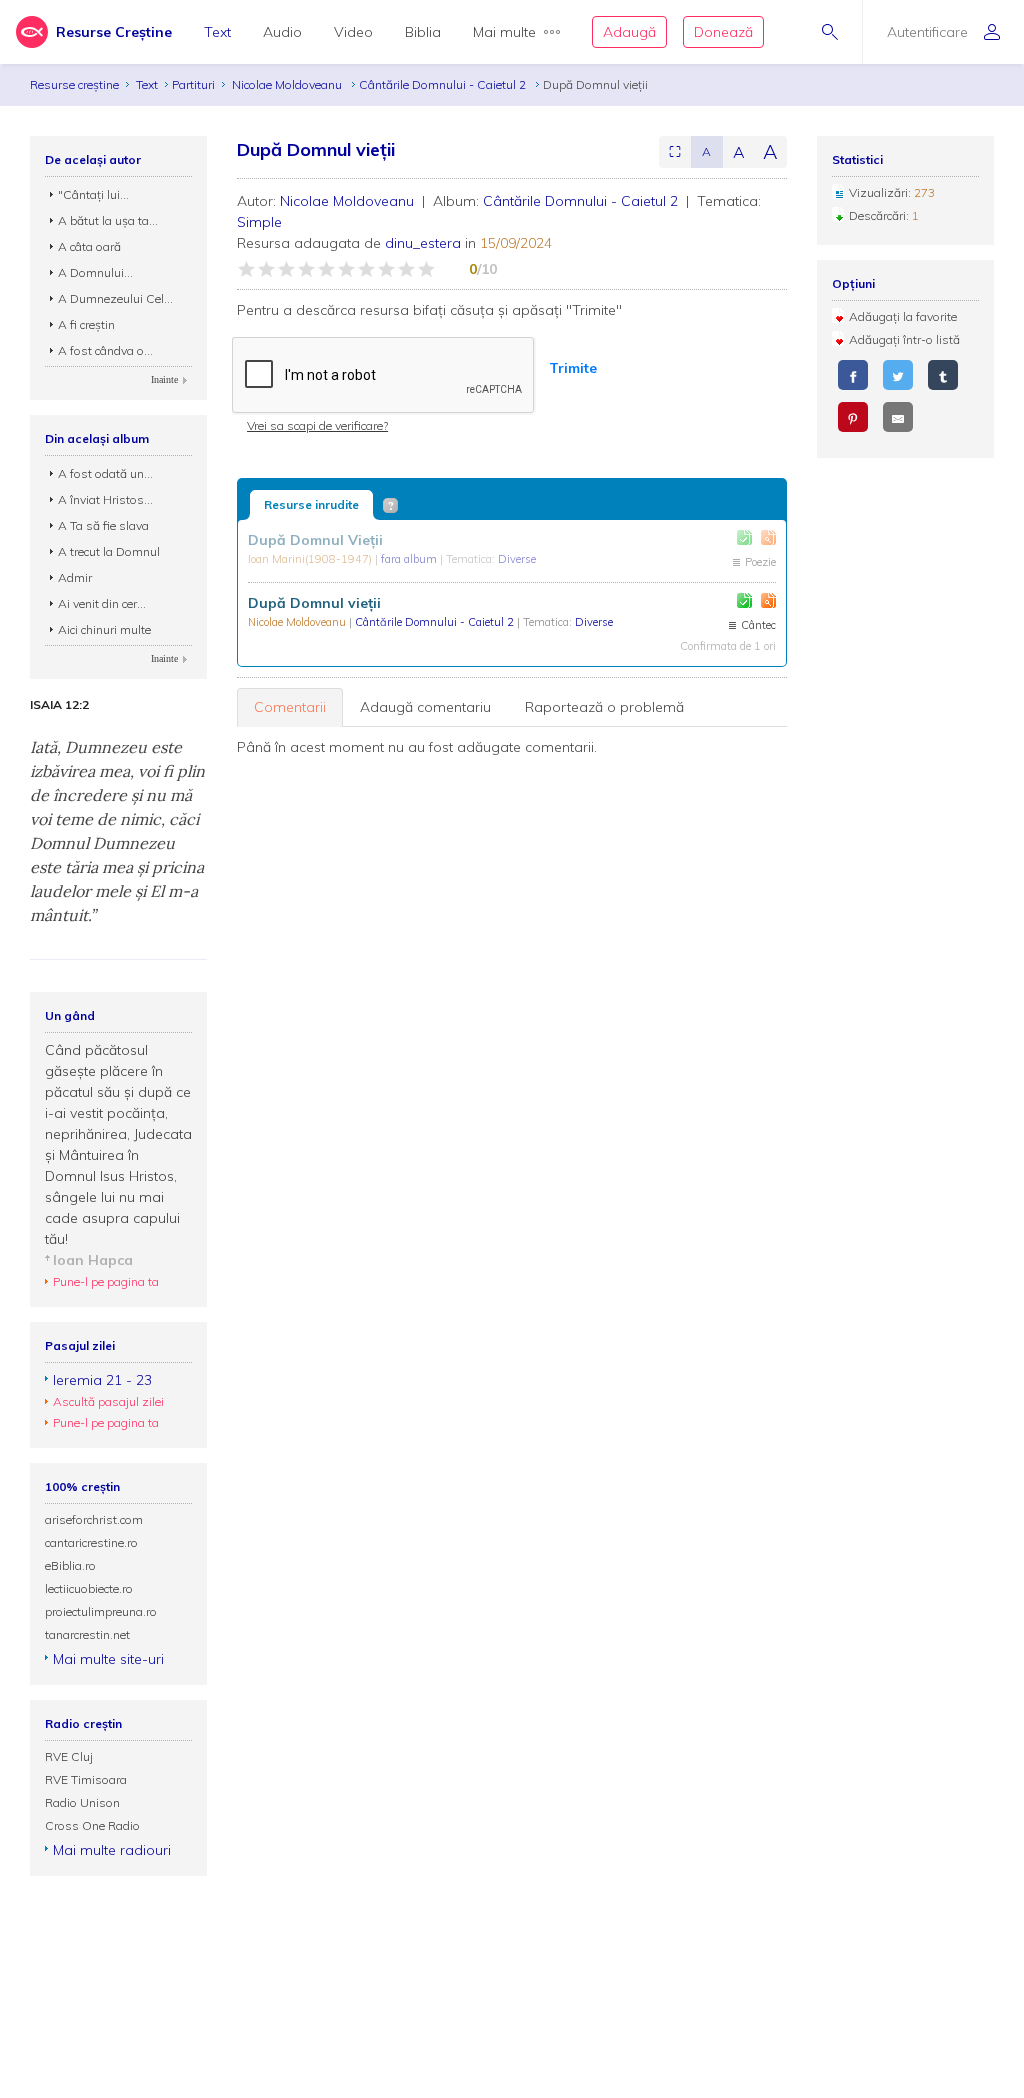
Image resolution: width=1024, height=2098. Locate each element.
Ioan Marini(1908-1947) (311, 559)
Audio (282, 32)
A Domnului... (95, 272)
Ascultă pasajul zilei (108, 1401)
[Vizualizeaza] (768, 537)
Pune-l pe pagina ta (106, 1281)
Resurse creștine (74, 84)
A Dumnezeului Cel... (115, 298)
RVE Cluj (69, 1756)
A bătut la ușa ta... (108, 220)
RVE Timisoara (86, 1779)
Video (353, 32)
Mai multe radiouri (112, 1850)
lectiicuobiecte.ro (89, 1588)
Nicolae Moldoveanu (288, 84)
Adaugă (629, 32)
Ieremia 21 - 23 (102, 1380)
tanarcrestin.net (87, 1634)
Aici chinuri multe (104, 629)
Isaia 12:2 (59, 705)
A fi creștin (86, 324)
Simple (259, 222)
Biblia (423, 32)
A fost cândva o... (105, 350)
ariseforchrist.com (94, 1519)
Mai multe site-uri (108, 1659)
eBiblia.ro (70, 1565)
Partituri (193, 84)
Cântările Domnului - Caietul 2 (444, 84)
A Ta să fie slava (103, 525)
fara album (410, 559)
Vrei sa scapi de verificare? (317, 425)
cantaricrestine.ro (91, 1542)
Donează (723, 32)
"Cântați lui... (93, 194)
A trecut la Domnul (109, 551)
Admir (75, 577)
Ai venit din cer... (102, 603)
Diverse (517, 559)
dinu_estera (423, 243)
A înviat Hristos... (105, 499)
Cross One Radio (92, 1825)
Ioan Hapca (93, 1260)
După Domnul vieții (314, 603)
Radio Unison (82, 1802)
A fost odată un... (105, 473)
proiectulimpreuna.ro (101, 1611)
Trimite (573, 368)
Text (217, 32)
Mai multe (504, 32)
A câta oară (89, 246)
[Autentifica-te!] (744, 537)
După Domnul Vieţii (315, 540)
